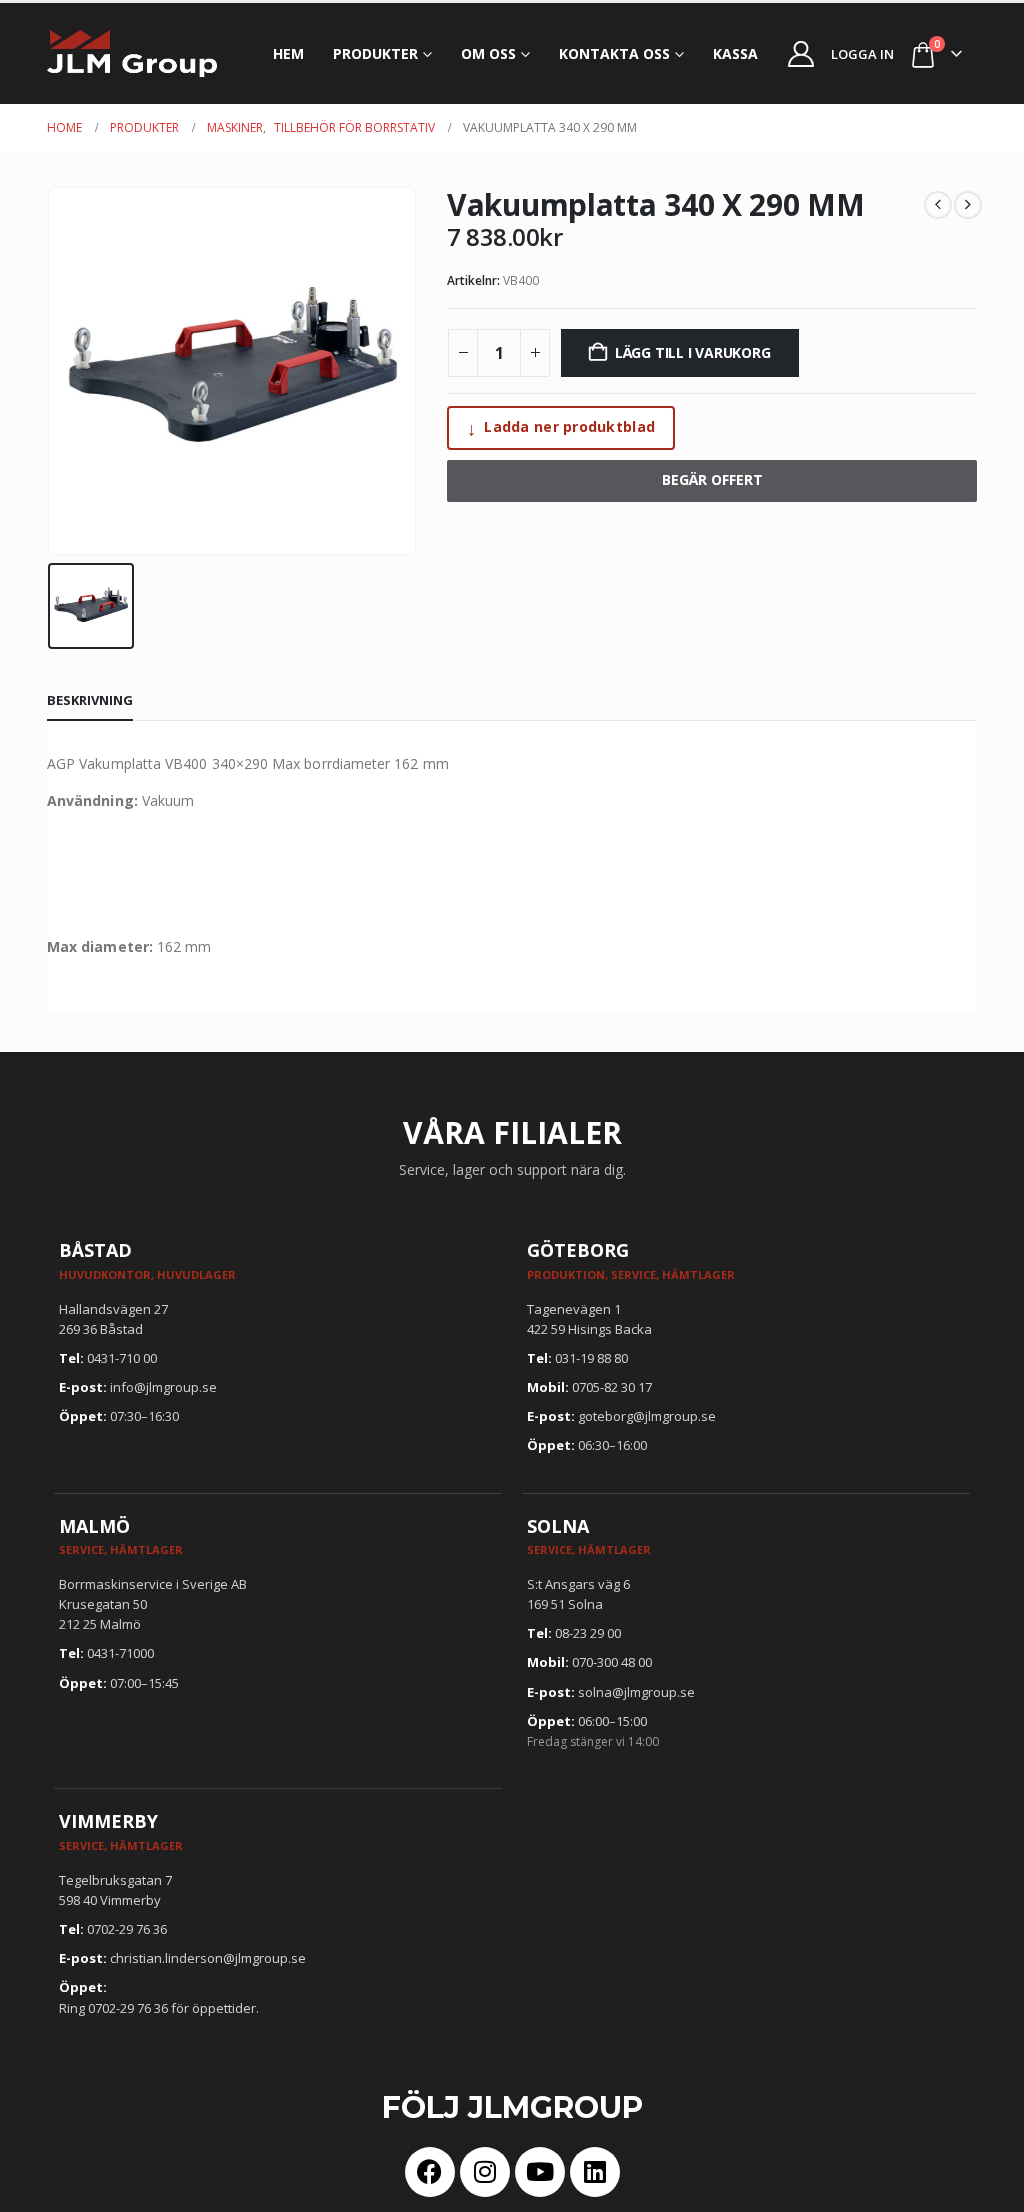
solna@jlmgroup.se (636, 1692)
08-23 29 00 (588, 1633)
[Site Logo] (132, 53)
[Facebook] (430, 2172)
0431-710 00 (122, 1358)
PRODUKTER (375, 53)
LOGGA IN (862, 54)
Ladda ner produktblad (561, 428)
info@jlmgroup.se (163, 1387)
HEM (288, 53)
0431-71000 (120, 1653)
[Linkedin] (595, 2172)
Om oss (488, 53)
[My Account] (801, 54)
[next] (968, 205)
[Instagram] (485, 2172)
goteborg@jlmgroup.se (647, 1416)
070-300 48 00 (612, 1662)
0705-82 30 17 (612, 1387)
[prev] (938, 205)
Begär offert (712, 479)
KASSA (735, 53)
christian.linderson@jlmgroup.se (208, 1958)
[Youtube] (540, 2172)
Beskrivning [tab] (90, 700)
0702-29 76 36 (127, 1929)
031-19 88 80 (591, 1358)
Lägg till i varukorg (693, 352)
